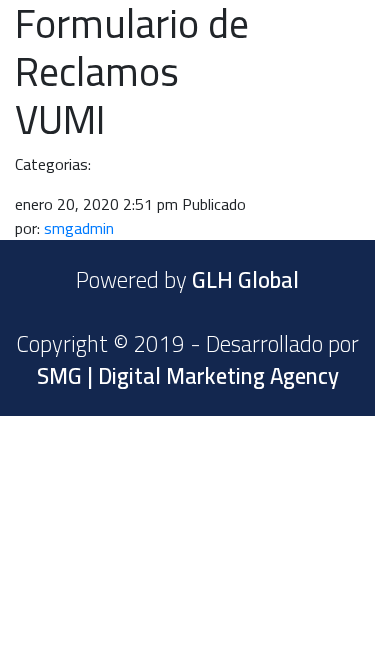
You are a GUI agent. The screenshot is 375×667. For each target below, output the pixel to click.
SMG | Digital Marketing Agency (188, 376)
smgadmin (79, 228)
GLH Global (245, 280)
